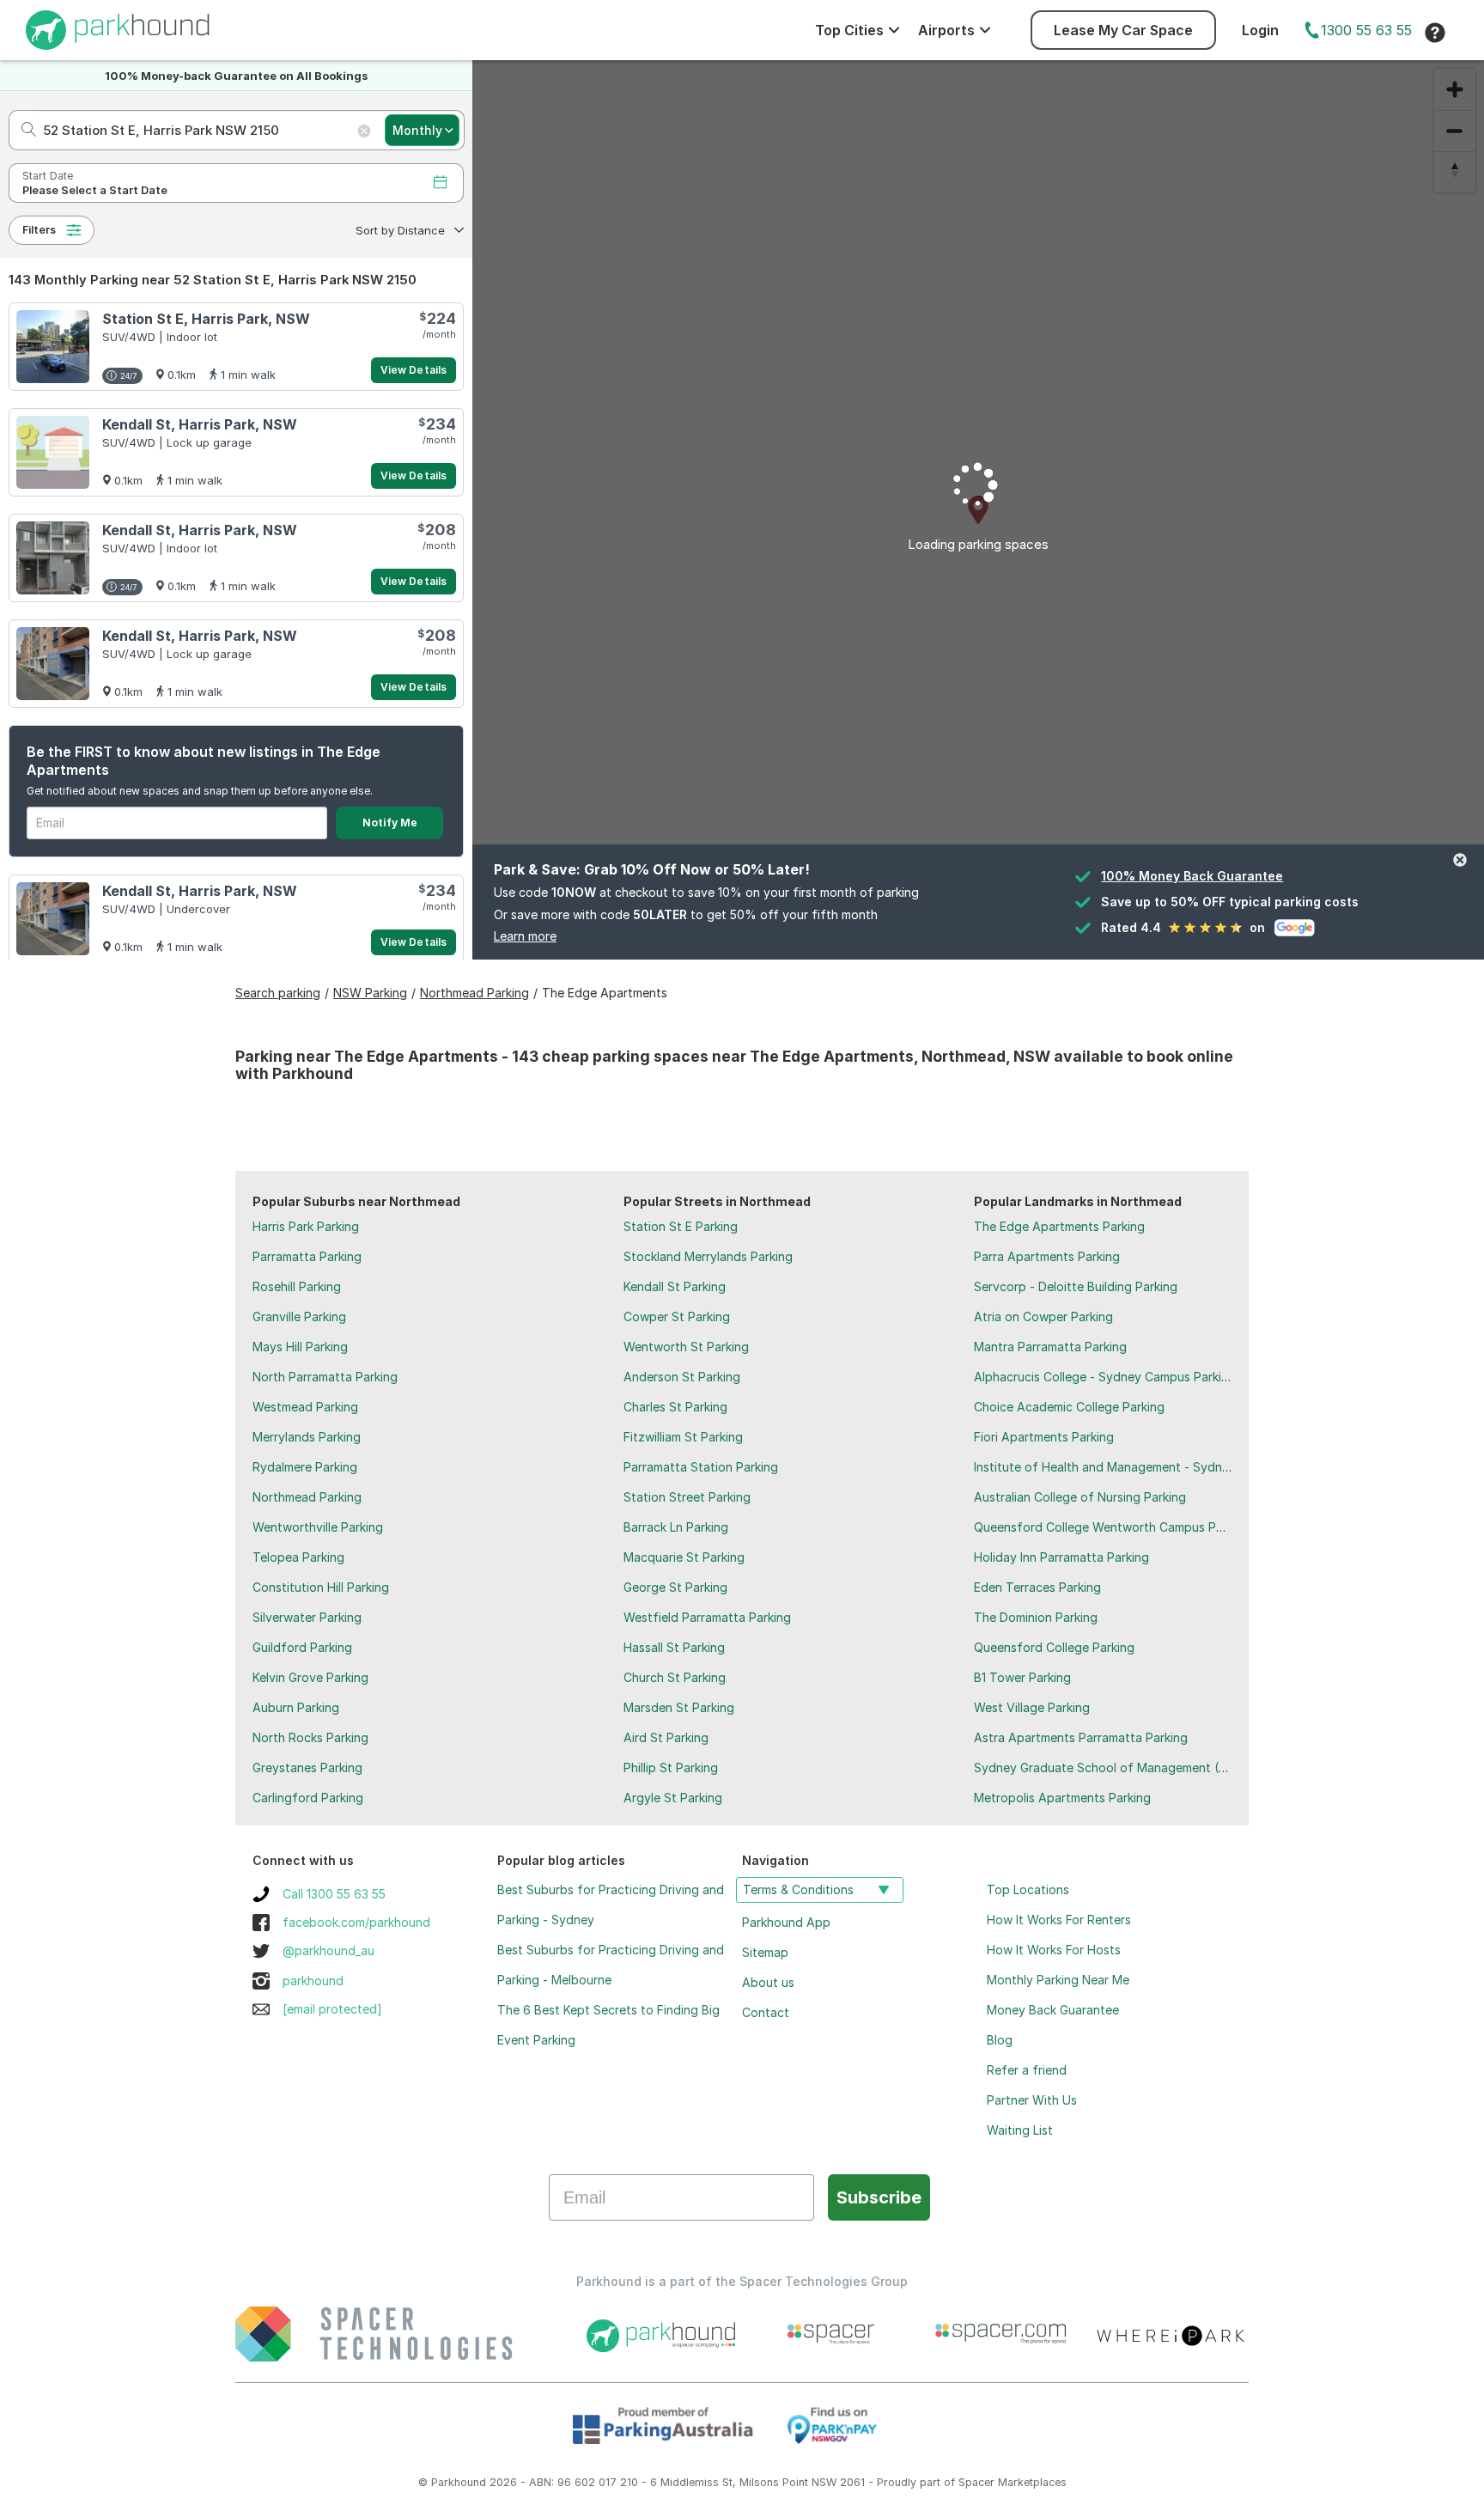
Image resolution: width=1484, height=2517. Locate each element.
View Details (414, 370)
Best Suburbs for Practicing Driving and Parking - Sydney (611, 1905)
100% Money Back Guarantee (1192, 876)
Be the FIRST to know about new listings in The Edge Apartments (204, 761)
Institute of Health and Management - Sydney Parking (1128, 1467)
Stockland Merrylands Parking (708, 1256)
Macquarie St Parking (684, 1557)
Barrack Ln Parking (676, 1527)
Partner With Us (1032, 2100)
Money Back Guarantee (1053, 2010)
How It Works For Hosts (1054, 1950)
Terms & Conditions (798, 1889)
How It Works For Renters (1059, 1920)
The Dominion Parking (1036, 1617)
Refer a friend (1027, 2070)
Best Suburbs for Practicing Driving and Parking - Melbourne (611, 1965)
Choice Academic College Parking (1069, 1407)
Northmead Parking (307, 1497)
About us (768, 1982)
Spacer (976, 2482)
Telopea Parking (298, 1557)
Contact (766, 2012)
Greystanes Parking (307, 1767)
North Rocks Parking (310, 1737)
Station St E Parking (681, 1226)
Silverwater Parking (307, 1617)
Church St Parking (675, 1677)
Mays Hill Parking (300, 1347)
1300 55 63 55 (1366, 30)
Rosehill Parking (297, 1286)
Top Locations (1028, 1889)
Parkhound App (786, 1922)
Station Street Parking (687, 1497)
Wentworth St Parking (686, 1347)
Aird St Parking (666, 1737)
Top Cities (849, 30)
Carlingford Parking (308, 1798)
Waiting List (1020, 2130)
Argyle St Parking (673, 1798)
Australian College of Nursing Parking (1080, 1497)
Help (1435, 33)
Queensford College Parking (1054, 1647)
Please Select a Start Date (95, 190)
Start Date (48, 176)
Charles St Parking (675, 1407)
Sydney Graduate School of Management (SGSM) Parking (1139, 1767)
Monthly (417, 130)
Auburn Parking (296, 1707)
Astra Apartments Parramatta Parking (1081, 1737)
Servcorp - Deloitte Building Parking (1076, 1286)
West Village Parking (1032, 1707)
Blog (1000, 2040)
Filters (39, 230)
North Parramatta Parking (325, 1377)
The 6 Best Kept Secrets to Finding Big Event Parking (608, 2025)
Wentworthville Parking (318, 1527)
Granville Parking (299, 1316)
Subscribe (879, 2197)
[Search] (24, 130)
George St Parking (675, 1587)
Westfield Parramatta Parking (707, 1617)
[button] (408, 230)
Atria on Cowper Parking (1043, 1316)
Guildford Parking (302, 1647)
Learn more (525, 936)
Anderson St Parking (682, 1377)
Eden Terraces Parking (1037, 1587)
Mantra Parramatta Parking (1050, 1347)
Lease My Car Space (1123, 30)
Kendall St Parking (675, 1286)
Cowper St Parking (677, 1316)
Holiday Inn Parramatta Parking (1061, 1557)
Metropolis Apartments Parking (1062, 1798)
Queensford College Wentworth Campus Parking (1112, 1527)
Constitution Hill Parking (321, 1587)
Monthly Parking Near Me (1058, 1980)
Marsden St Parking (679, 1707)
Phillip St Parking (671, 1767)
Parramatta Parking (307, 1256)
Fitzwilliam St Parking (683, 1437)
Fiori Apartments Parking (1044, 1437)
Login (1260, 30)
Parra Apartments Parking (1047, 1256)
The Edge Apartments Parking (1059, 1226)
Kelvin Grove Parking (310, 1677)
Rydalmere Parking (305, 1467)
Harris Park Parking (306, 1226)
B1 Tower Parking (1022, 1677)
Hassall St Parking (674, 1647)
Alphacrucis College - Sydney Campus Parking (1105, 1377)
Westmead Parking (305, 1407)
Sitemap (765, 1952)
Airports (946, 30)
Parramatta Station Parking (701, 1467)
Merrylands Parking (307, 1437)
